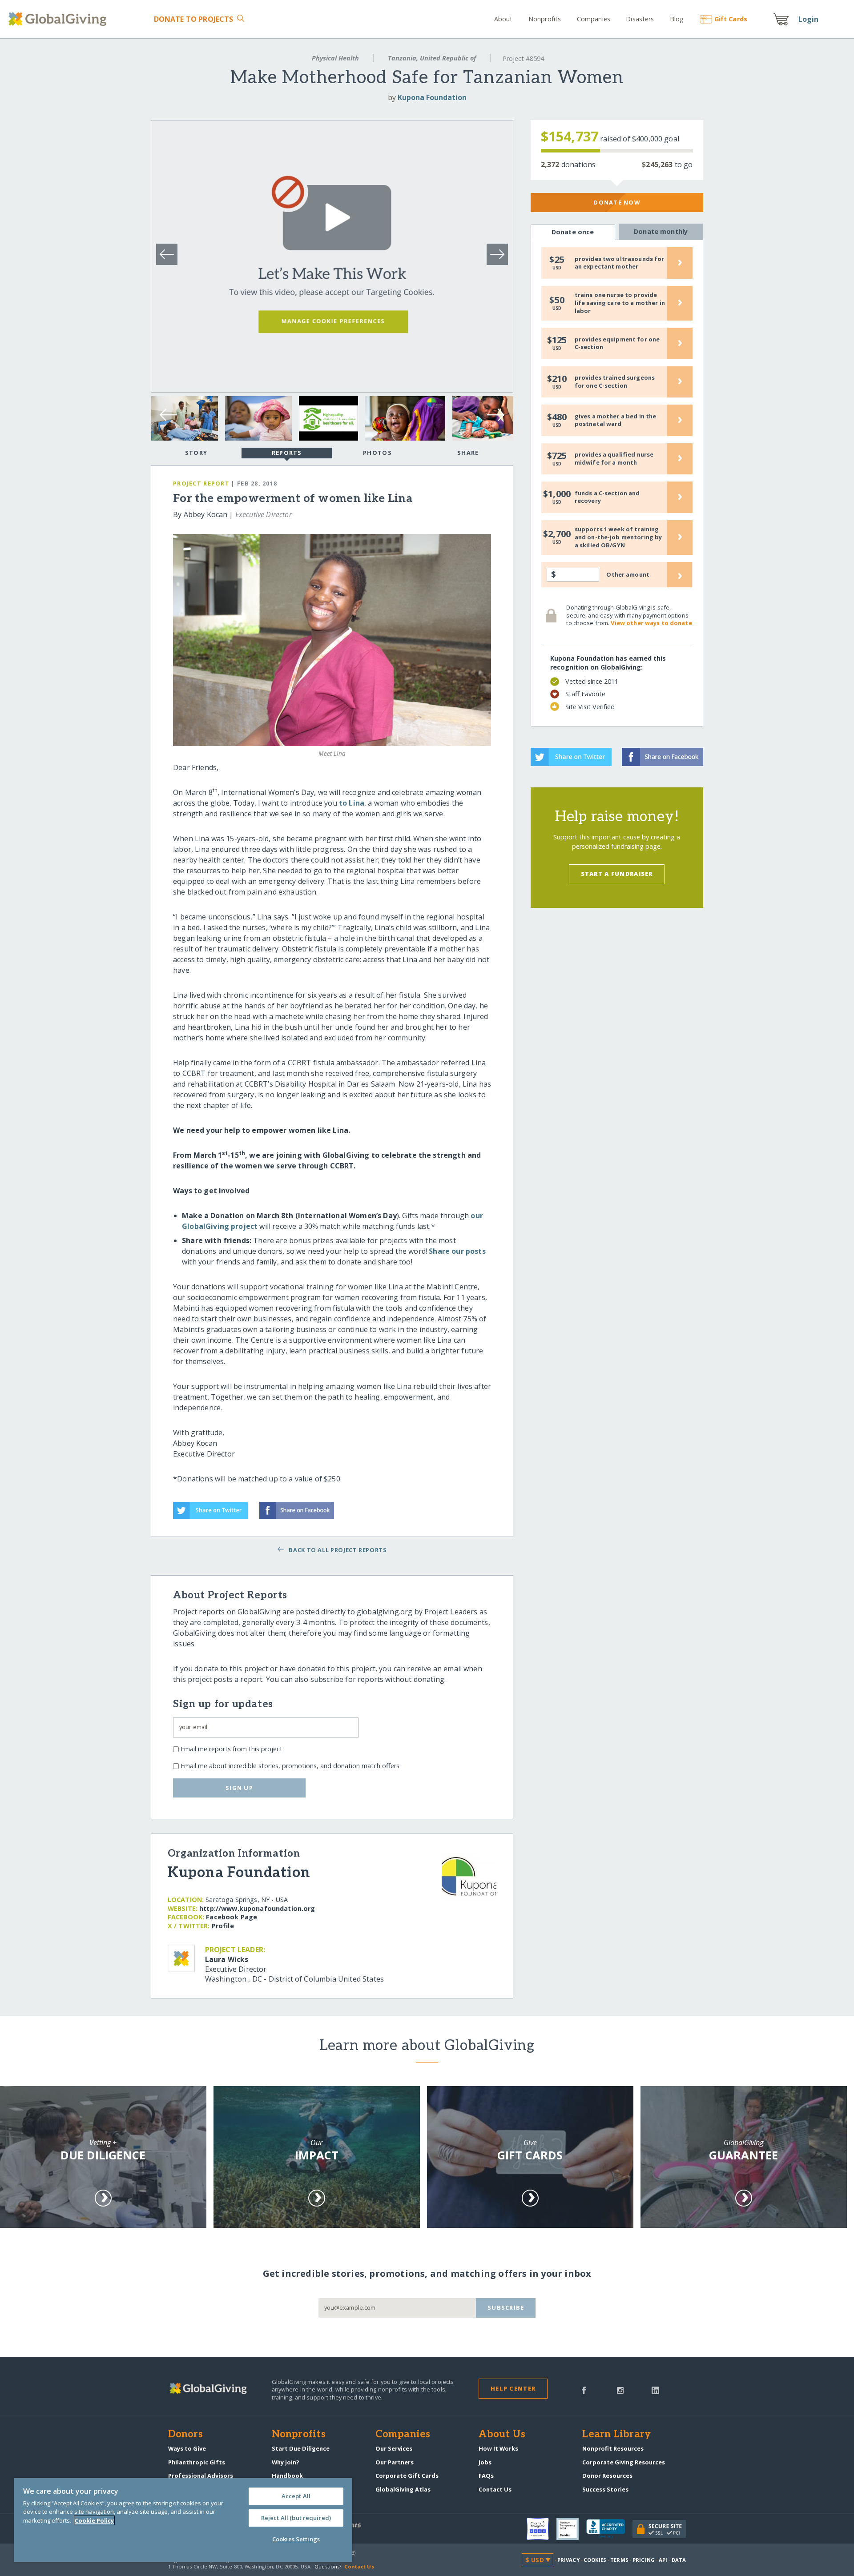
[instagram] (620, 2390)
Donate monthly (661, 231)
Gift (731, 19)
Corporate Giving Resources (624, 2462)
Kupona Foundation (432, 97)
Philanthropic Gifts (197, 2462)
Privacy (568, 2560)
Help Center (513, 2388)
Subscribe (506, 2307)
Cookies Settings (296, 2539)
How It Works (498, 2448)
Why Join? (286, 2462)
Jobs (485, 2462)
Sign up (239, 1788)
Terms (619, 2560)
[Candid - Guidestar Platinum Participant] (571, 2529)
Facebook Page (232, 1917)
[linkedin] (655, 2390)
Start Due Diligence (301, 2448)
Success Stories (605, 2489)
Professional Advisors (201, 2476)
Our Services (394, 2448)
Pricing (644, 2560)
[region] (183, 2520)
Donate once (573, 232)
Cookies (595, 2560)
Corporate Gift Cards (407, 2476)
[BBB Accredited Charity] (609, 2529)
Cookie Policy (94, 2520)
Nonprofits (545, 19)
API (663, 2560)
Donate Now (617, 202)
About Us (502, 2435)
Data (679, 2560)
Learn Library (616, 2435)
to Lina (352, 803)
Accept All (296, 2496)
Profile (223, 1926)
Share (468, 453)
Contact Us (495, 2489)
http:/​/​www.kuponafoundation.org (257, 1908)
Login (809, 19)
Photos (377, 453)
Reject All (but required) (296, 2518)
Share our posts (457, 1251)
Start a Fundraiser (617, 874)
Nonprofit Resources (613, 2448)
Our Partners (395, 2462)
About (504, 19)
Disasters (640, 19)
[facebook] (584, 2390)
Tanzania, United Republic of (432, 58)
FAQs (486, 2476)
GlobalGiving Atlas (403, 2489)
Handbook (287, 2476)
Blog (677, 19)
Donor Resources (607, 2476)
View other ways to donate (651, 623)
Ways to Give (187, 2448)
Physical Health (335, 58)
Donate (193, 19)
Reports (287, 453)
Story (196, 453)
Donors (185, 2435)
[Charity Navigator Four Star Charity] (542, 2529)
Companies (594, 19)
